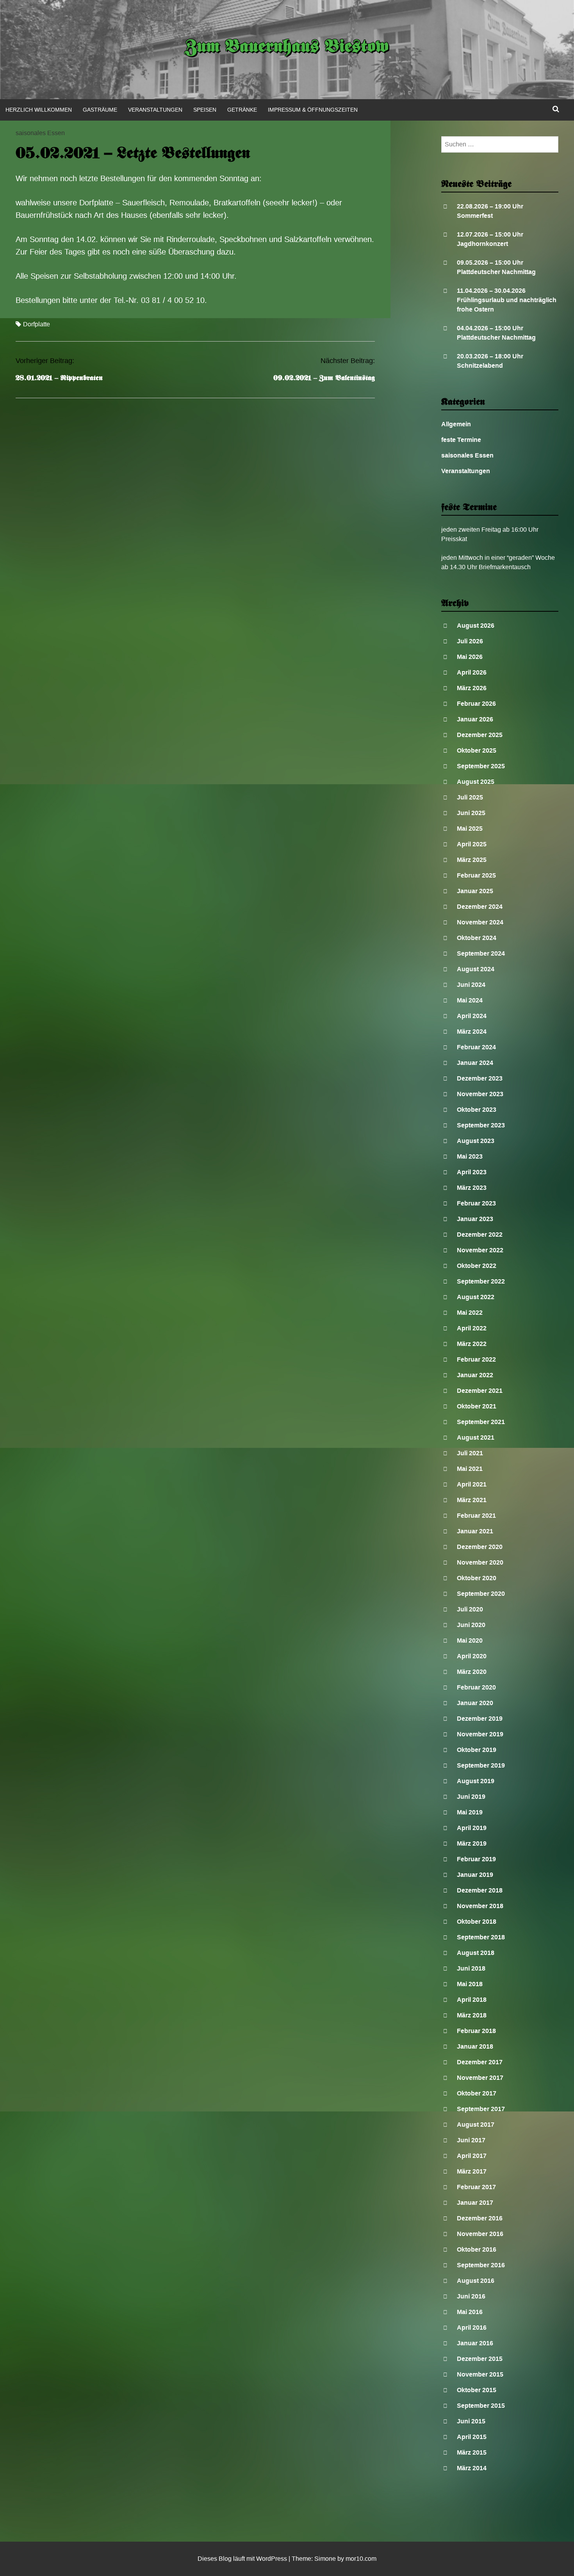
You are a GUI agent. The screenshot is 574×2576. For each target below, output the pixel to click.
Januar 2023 (475, 1219)
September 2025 (481, 766)
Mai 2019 (470, 1812)
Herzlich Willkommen (39, 110)
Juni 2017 (471, 2140)
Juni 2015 (471, 2421)
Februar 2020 (476, 1687)
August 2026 (476, 626)
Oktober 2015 (477, 2390)
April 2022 (472, 1328)
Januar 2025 (475, 891)
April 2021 (472, 1484)
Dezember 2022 (480, 1235)
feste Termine (461, 440)
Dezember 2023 (480, 1078)
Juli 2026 (470, 641)
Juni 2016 (471, 2296)
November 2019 (480, 1734)
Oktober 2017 (477, 2093)
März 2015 (472, 2452)
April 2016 (472, 2328)
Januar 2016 (475, 2343)
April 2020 (472, 1656)
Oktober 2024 (477, 938)
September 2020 (481, 1594)
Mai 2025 (470, 829)
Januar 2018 (475, 2046)
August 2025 (476, 782)
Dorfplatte (37, 324)
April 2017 (472, 2156)
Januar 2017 (475, 2203)
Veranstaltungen (155, 110)
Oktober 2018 (477, 1922)
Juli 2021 (470, 1453)
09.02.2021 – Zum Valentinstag (324, 378)
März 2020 (472, 1672)
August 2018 (476, 1953)
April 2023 (472, 1172)
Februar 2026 (476, 704)
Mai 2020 (470, 1640)
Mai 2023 (470, 1156)
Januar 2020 (475, 1703)
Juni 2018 (471, 1968)
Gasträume (100, 110)
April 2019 (472, 1828)
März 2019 (472, 1843)
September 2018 (481, 1937)
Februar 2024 (476, 1047)
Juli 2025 (470, 797)
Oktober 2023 (477, 1110)
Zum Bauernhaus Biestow (287, 48)
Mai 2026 (470, 657)
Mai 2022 (470, 1313)
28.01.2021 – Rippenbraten (59, 378)
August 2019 (476, 1781)
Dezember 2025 (480, 735)
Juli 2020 (470, 1609)
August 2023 (476, 1141)
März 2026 (472, 688)
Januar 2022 (475, 1375)
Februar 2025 (476, 875)
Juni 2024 (471, 985)
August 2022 (476, 1297)
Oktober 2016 (477, 2249)
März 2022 (472, 1344)
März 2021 (472, 1500)
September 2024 (481, 953)
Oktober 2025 (477, 750)
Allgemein (456, 424)
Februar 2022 (476, 1359)
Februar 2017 (476, 2187)
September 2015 (481, 2406)
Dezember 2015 (480, 2359)
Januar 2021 (475, 1531)
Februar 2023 (476, 1203)
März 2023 (472, 1188)
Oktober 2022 (477, 1266)
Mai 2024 (470, 1000)
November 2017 (480, 2078)
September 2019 (481, 1765)
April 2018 (472, 2000)
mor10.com (361, 2559)
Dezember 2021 (480, 1391)
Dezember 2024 (480, 907)
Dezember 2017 (480, 2062)
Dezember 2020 (480, 1547)
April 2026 (472, 672)
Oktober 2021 (477, 1406)
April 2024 (472, 1016)
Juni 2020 (471, 1625)
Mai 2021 (470, 1469)
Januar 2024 (475, 1063)
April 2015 (472, 2437)
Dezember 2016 (480, 2218)
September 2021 (481, 1422)
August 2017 (476, 2125)
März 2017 (472, 2171)
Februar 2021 (476, 1516)
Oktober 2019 (477, 1750)
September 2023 (481, 1125)
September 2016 (481, 2265)
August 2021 (476, 1438)
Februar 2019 (476, 1859)
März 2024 (472, 1032)
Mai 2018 (470, 1984)
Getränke (242, 110)
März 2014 (472, 2468)
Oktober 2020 (477, 1578)
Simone (325, 2559)
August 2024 (476, 969)
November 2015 (480, 2374)
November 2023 (480, 1094)
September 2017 (481, 2109)
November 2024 (480, 922)
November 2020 (480, 1562)
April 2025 (472, 844)
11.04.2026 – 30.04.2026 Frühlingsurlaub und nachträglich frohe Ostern (507, 300)
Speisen (205, 110)
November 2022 (480, 1250)
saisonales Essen (40, 133)
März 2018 (472, 2015)
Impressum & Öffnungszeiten (313, 110)
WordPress (272, 2559)
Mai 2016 (470, 2312)
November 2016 (480, 2234)
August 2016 (476, 2281)
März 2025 (472, 860)
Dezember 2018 (480, 1890)
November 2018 (480, 1906)
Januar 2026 (475, 719)
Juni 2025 (471, 813)
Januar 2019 (475, 1875)
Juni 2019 (471, 1797)
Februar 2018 (476, 2031)
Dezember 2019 (480, 1719)
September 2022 (481, 1281)
